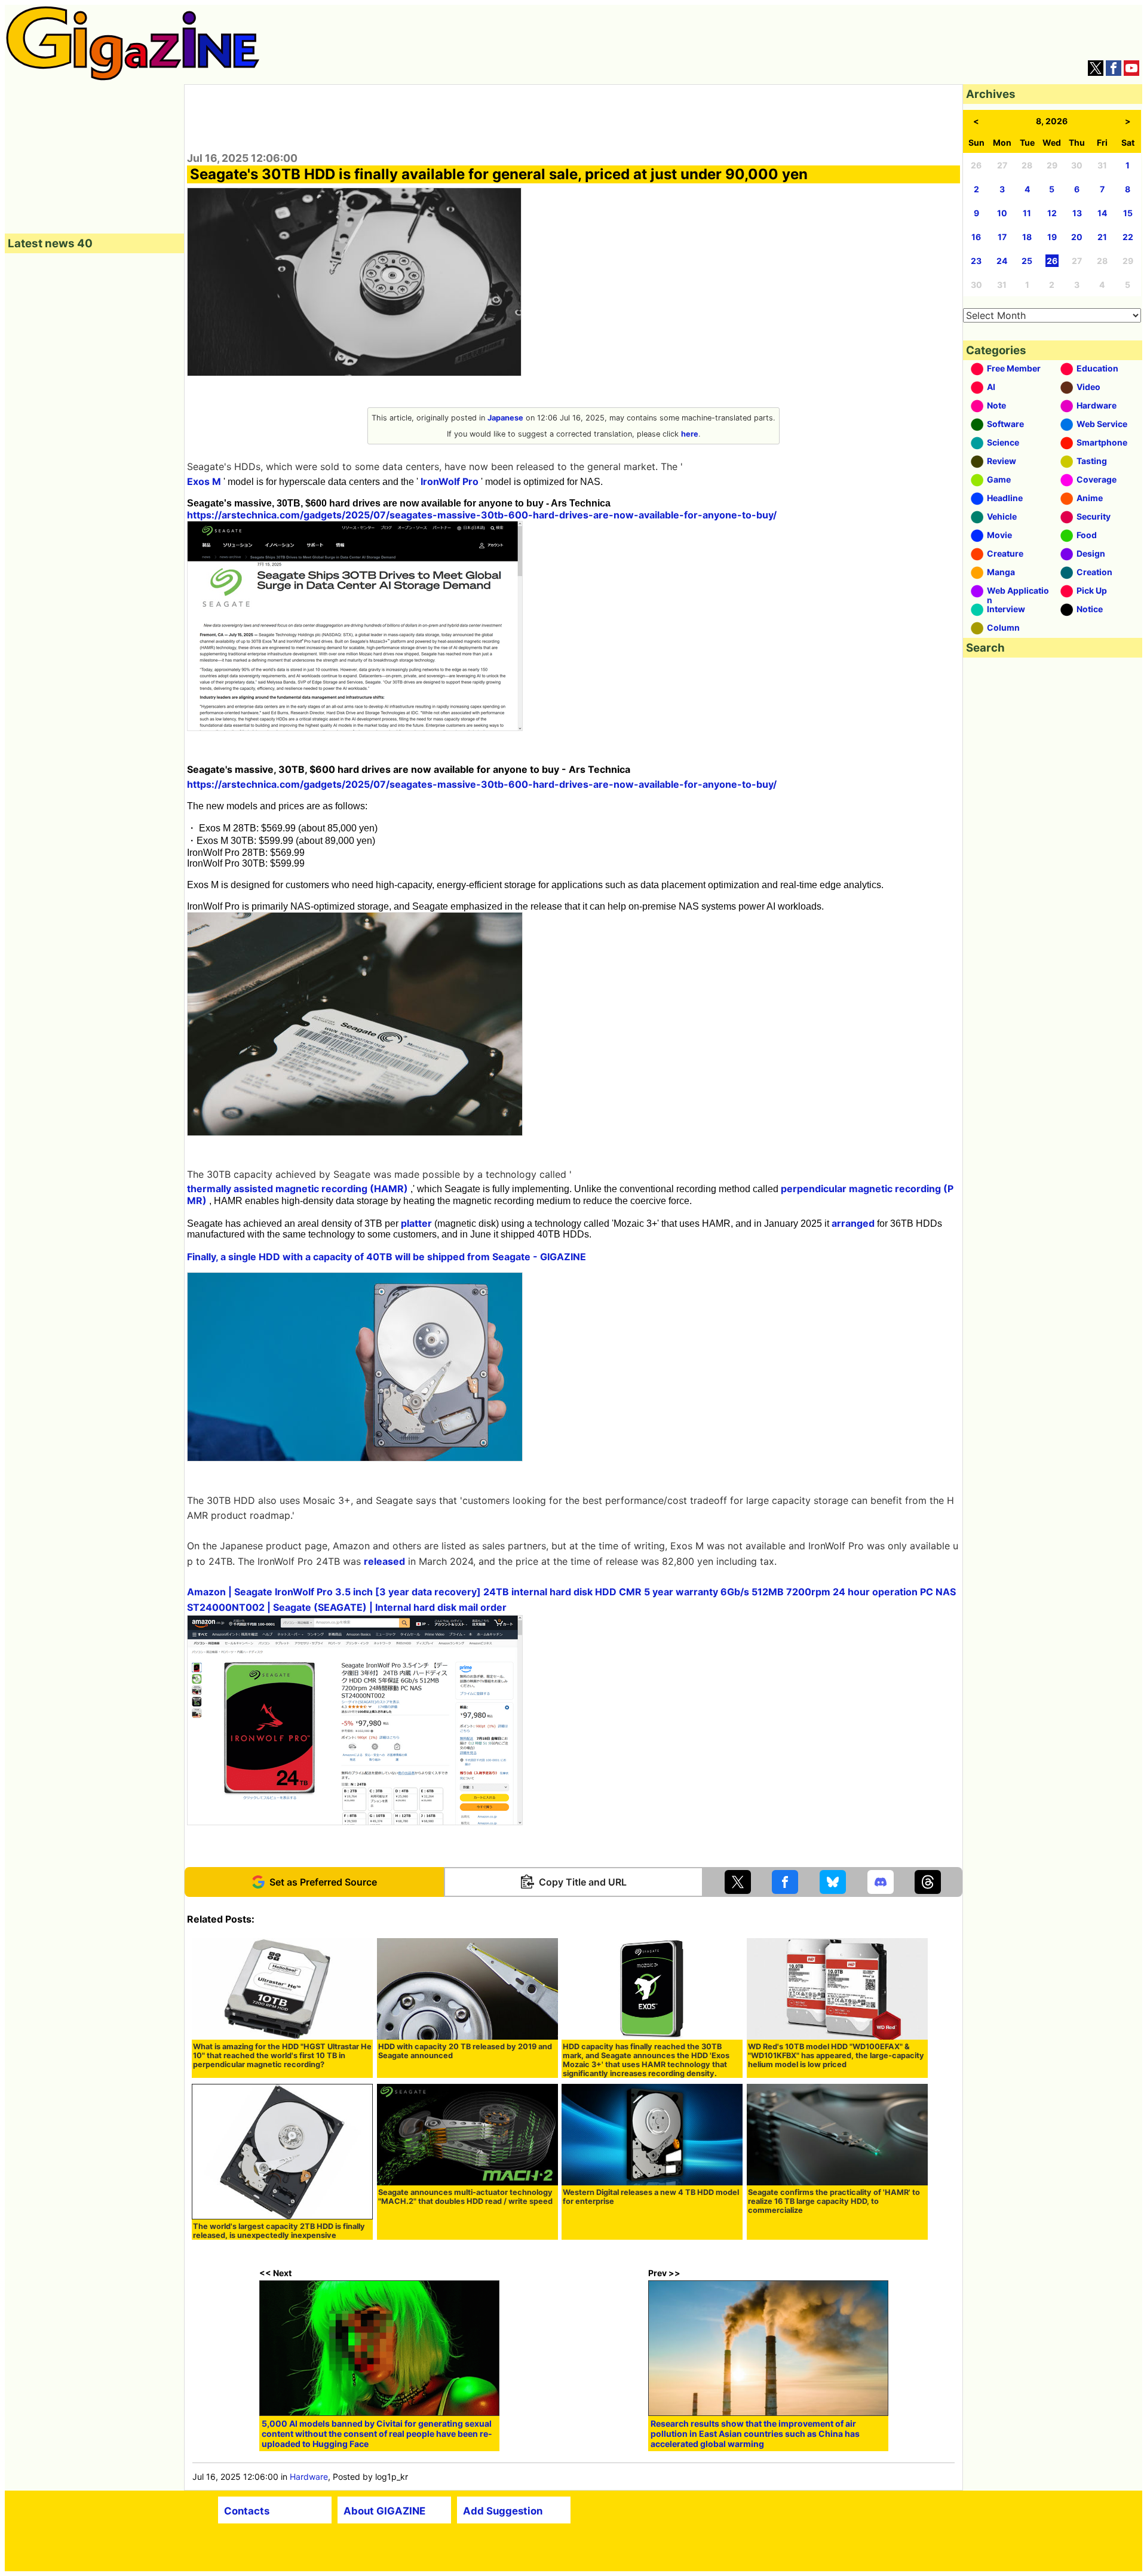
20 (1077, 237)
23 (976, 261)
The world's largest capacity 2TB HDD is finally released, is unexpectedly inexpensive (279, 2231)
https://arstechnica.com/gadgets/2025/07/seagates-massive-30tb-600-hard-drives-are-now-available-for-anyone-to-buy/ (482, 515)
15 (1128, 213)
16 (976, 237)
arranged (853, 1223)
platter (416, 1223)
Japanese (505, 418)
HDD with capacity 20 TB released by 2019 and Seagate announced (465, 2051)
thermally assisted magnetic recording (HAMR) (298, 1189)
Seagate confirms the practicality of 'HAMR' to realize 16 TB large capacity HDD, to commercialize (834, 2201)
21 (1102, 237)
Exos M (204, 481)
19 (1052, 237)
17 (1002, 237)
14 (1102, 213)
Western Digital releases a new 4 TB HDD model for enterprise (651, 2197)
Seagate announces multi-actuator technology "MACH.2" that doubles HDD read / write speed (465, 2197)
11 (1027, 213)
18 (1027, 237)
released (384, 1561)
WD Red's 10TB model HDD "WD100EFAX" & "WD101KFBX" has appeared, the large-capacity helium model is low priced (836, 2055)
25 (1027, 261)
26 (1052, 261)
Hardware (309, 2477)
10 (1002, 213)
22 (1128, 237)
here (690, 434)
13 (1077, 213)
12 (1052, 213)
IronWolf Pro (450, 481)
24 (1002, 261)
